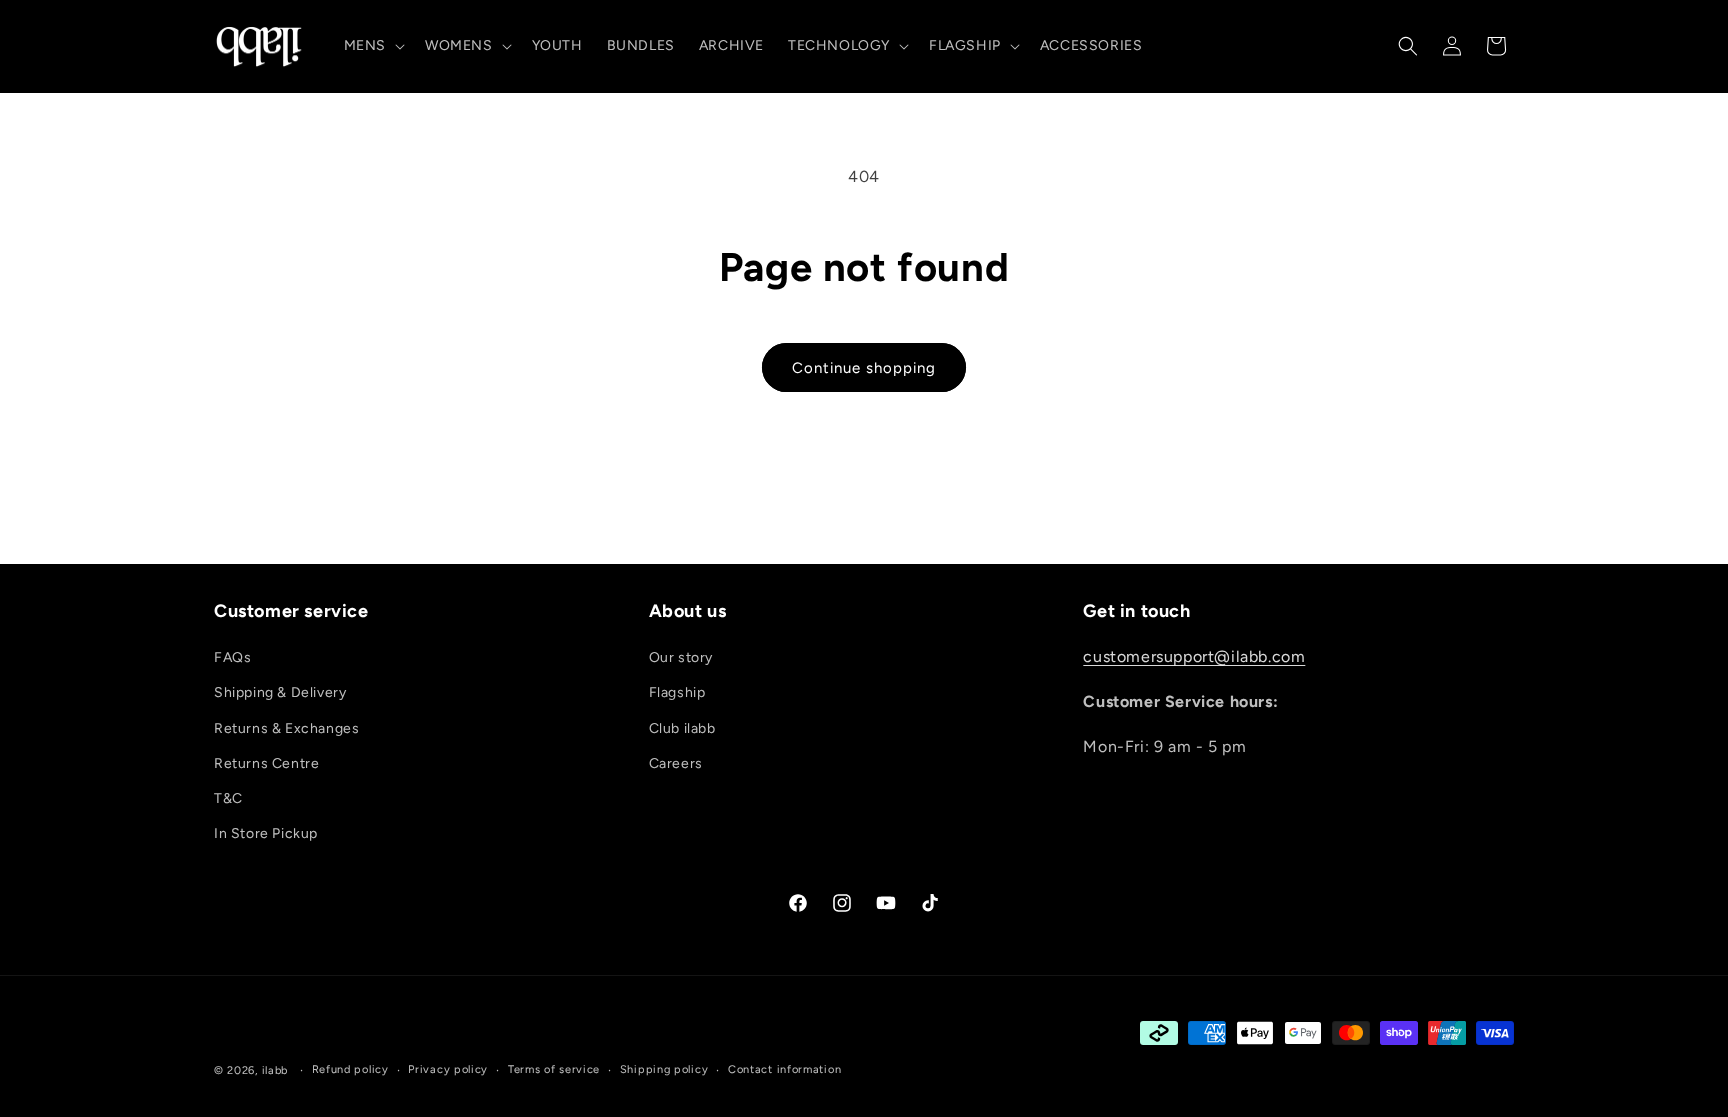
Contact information (784, 1069)
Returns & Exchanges (286, 728)
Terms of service (554, 1069)
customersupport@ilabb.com (1194, 656)
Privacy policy (448, 1069)
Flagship (677, 692)
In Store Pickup (266, 833)
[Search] (1408, 46)
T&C (228, 798)
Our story (681, 657)
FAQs (232, 657)
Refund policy (350, 1069)
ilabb (275, 1070)
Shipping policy (664, 1069)
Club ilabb (682, 728)
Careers (676, 763)
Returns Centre (266, 763)
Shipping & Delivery (280, 692)
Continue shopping (864, 368)
